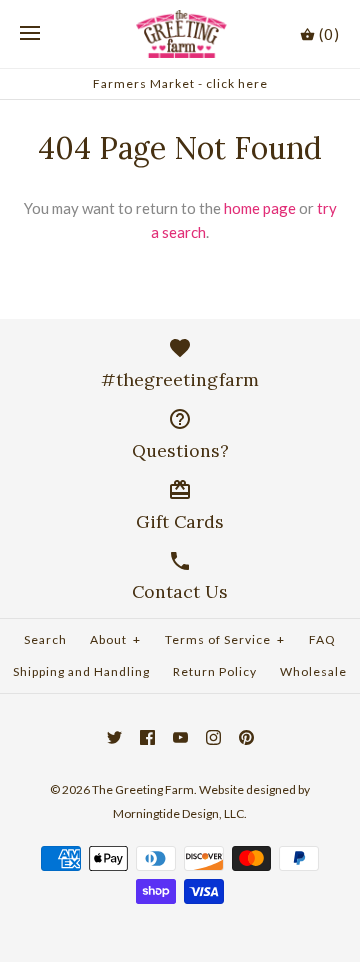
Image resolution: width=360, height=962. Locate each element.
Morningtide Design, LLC (178, 813)
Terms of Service (225, 639)
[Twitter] (114, 737)
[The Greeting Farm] (180, 34)
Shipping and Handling (81, 671)
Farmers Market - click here (180, 83)
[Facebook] (147, 737)
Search (45, 639)
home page (260, 208)
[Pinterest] (246, 737)
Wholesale (313, 671)
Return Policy (215, 671)
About (115, 639)
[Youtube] (180, 737)
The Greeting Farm (143, 789)
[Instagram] (213, 737)
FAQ (322, 639)
